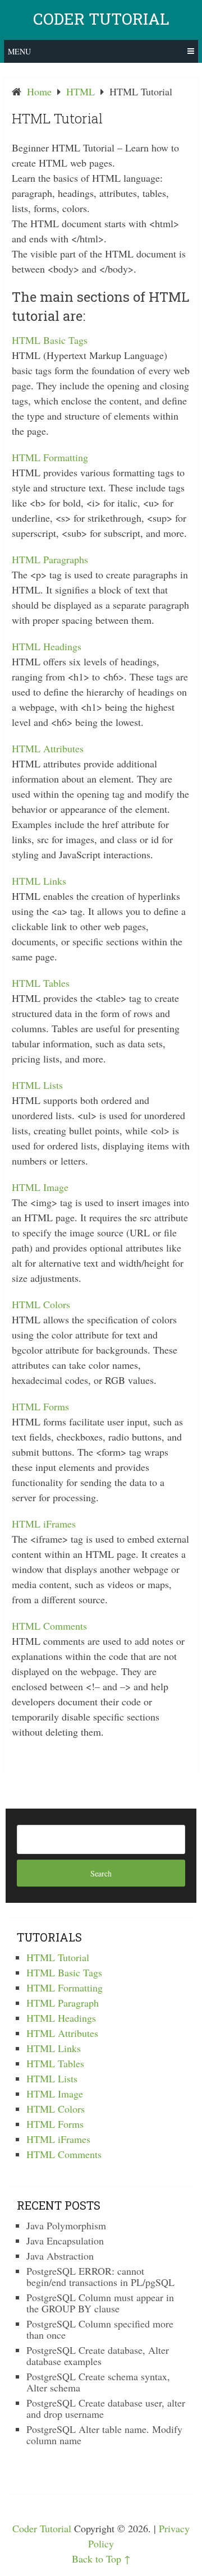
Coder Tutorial (101, 19)
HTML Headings (47, 646)
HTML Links (39, 881)
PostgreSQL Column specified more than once (100, 2329)
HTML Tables (41, 983)
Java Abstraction (60, 2256)
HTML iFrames (44, 1524)
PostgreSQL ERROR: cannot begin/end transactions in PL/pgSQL (100, 2276)
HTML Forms (40, 1406)
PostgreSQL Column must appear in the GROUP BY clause (100, 2303)
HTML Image (40, 1187)
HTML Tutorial (58, 1957)
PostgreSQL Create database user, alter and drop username (106, 2408)
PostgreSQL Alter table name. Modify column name (104, 2435)
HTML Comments (49, 1626)
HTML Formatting (50, 457)
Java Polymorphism (66, 2225)
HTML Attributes (48, 748)
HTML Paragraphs (50, 559)
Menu (19, 51)
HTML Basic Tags (50, 340)
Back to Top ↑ (101, 2559)
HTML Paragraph (63, 2003)
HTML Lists (37, 1085)
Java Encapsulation (65, 2241)
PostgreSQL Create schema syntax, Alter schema (98, 2382)
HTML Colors (41, 1304)
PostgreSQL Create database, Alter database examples (98, 2356)
